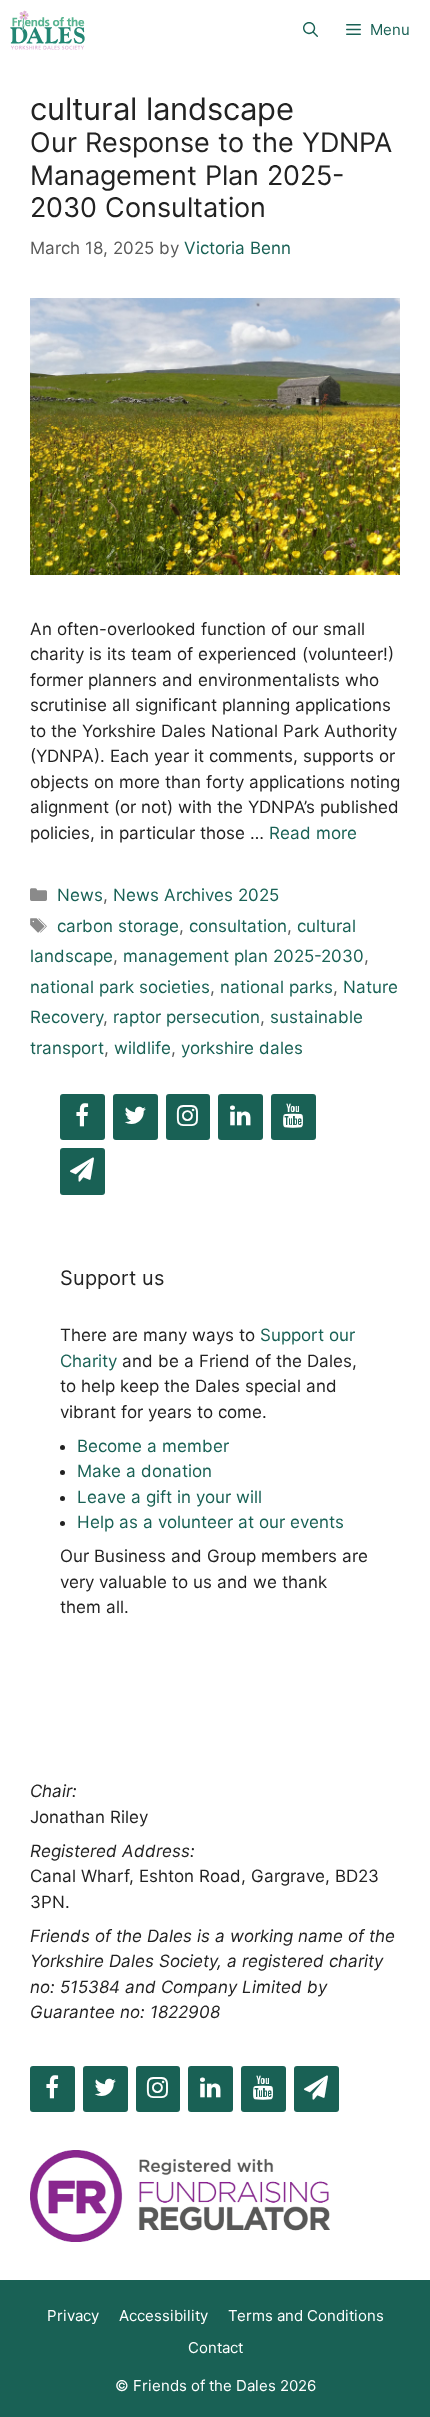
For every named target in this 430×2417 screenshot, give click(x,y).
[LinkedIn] (240, 1117)
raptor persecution (186, 1017)
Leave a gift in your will (169, 1497)
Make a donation (144, 1471)
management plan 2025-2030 (243, 956)
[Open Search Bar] (310, 30)
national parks (276, 987)
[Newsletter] (82, 1171)
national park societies (120, 987)
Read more (313, 833)
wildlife (142, 1048)
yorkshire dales (242, 1048)
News (80, 895)
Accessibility (163, 2315)
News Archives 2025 (196, 895)
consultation (238, 926)
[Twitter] (135, 1117)
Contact (215, 2347)
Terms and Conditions (306, 2315)
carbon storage (118, 926)
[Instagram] (188, 1117)
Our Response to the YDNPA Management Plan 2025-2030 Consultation (211, 175)
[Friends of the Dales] (47, 30)
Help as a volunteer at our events (210, 1522)
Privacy (73, 2315)
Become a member (153, 1446)
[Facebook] (82, 1117)
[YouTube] (293, 1117)
